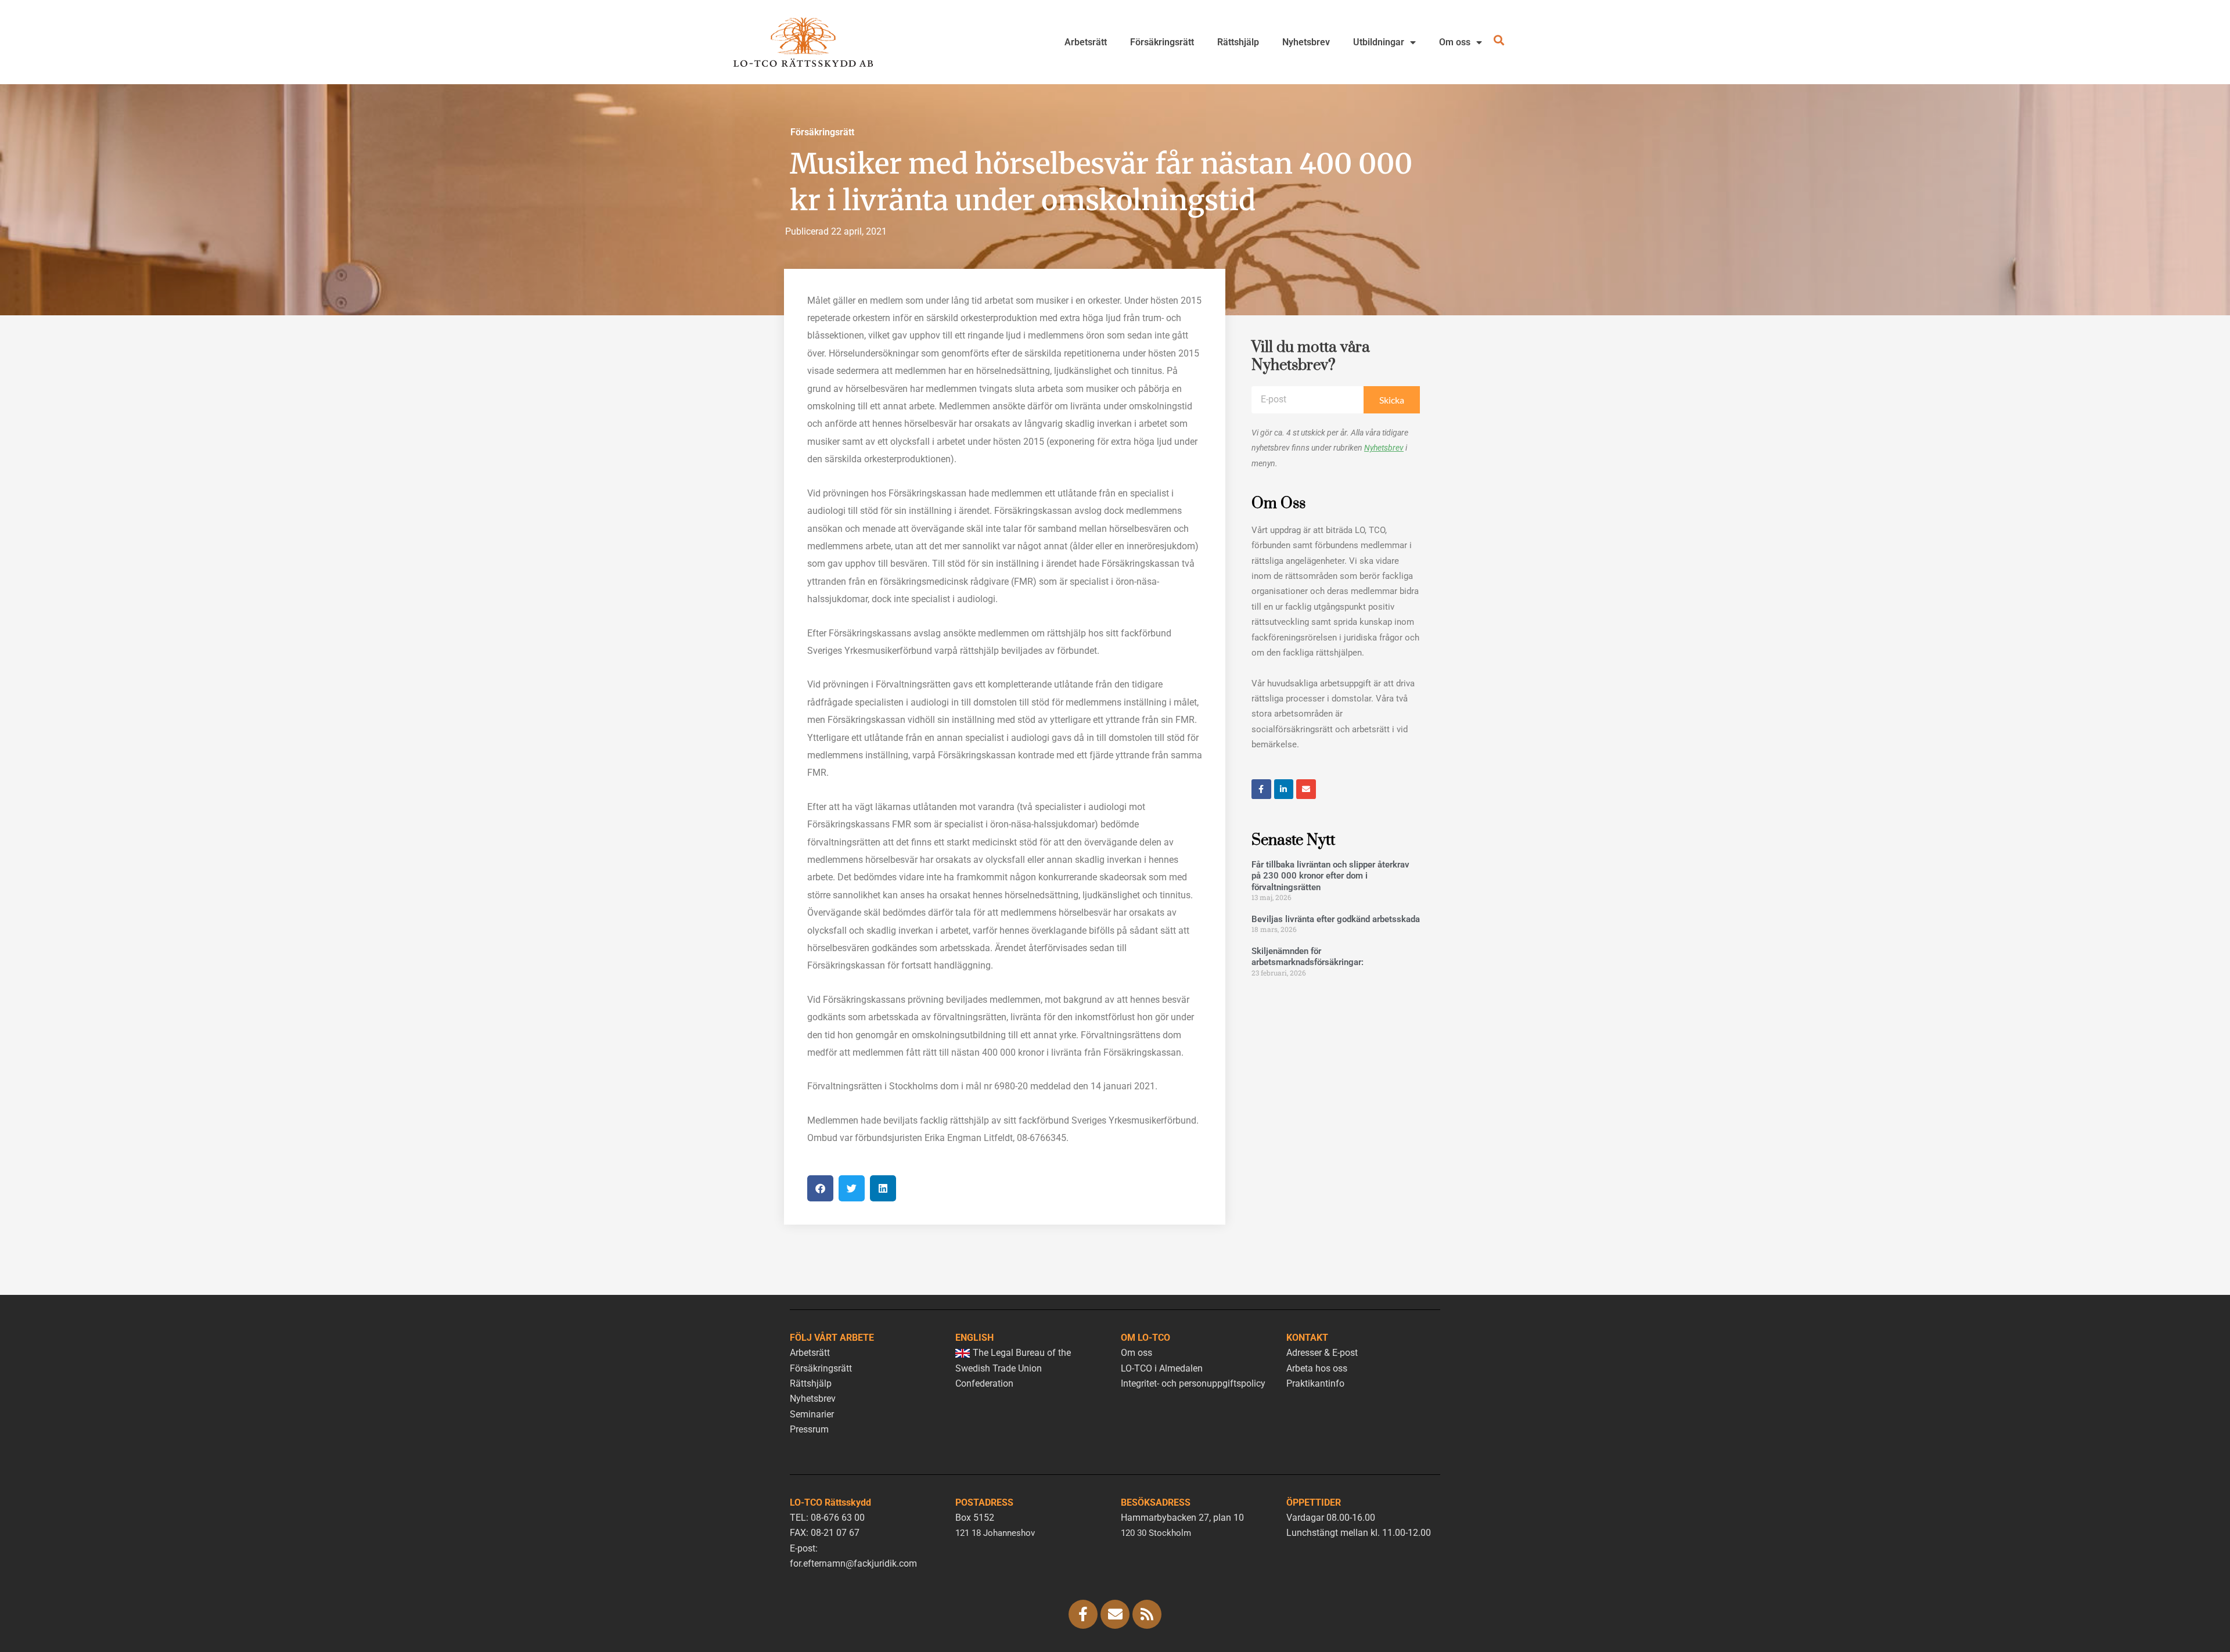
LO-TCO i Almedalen (1162, 1368)
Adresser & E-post (1322, 1353)
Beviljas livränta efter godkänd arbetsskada (1336, 919)
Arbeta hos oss (1317, 1368)
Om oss (1455, 42)
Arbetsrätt (1086, 42)
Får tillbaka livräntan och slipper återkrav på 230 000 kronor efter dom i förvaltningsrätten (1330, 876)
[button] (820, 1188)
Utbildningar (1379, 42)
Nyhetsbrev (1306, 42)
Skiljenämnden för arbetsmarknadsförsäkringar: (1308, 957)
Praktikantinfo (1315, 1383)
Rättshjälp (1238, 42)
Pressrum (809, 1429)
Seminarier (812, 1414)
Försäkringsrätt (1162, 42)
